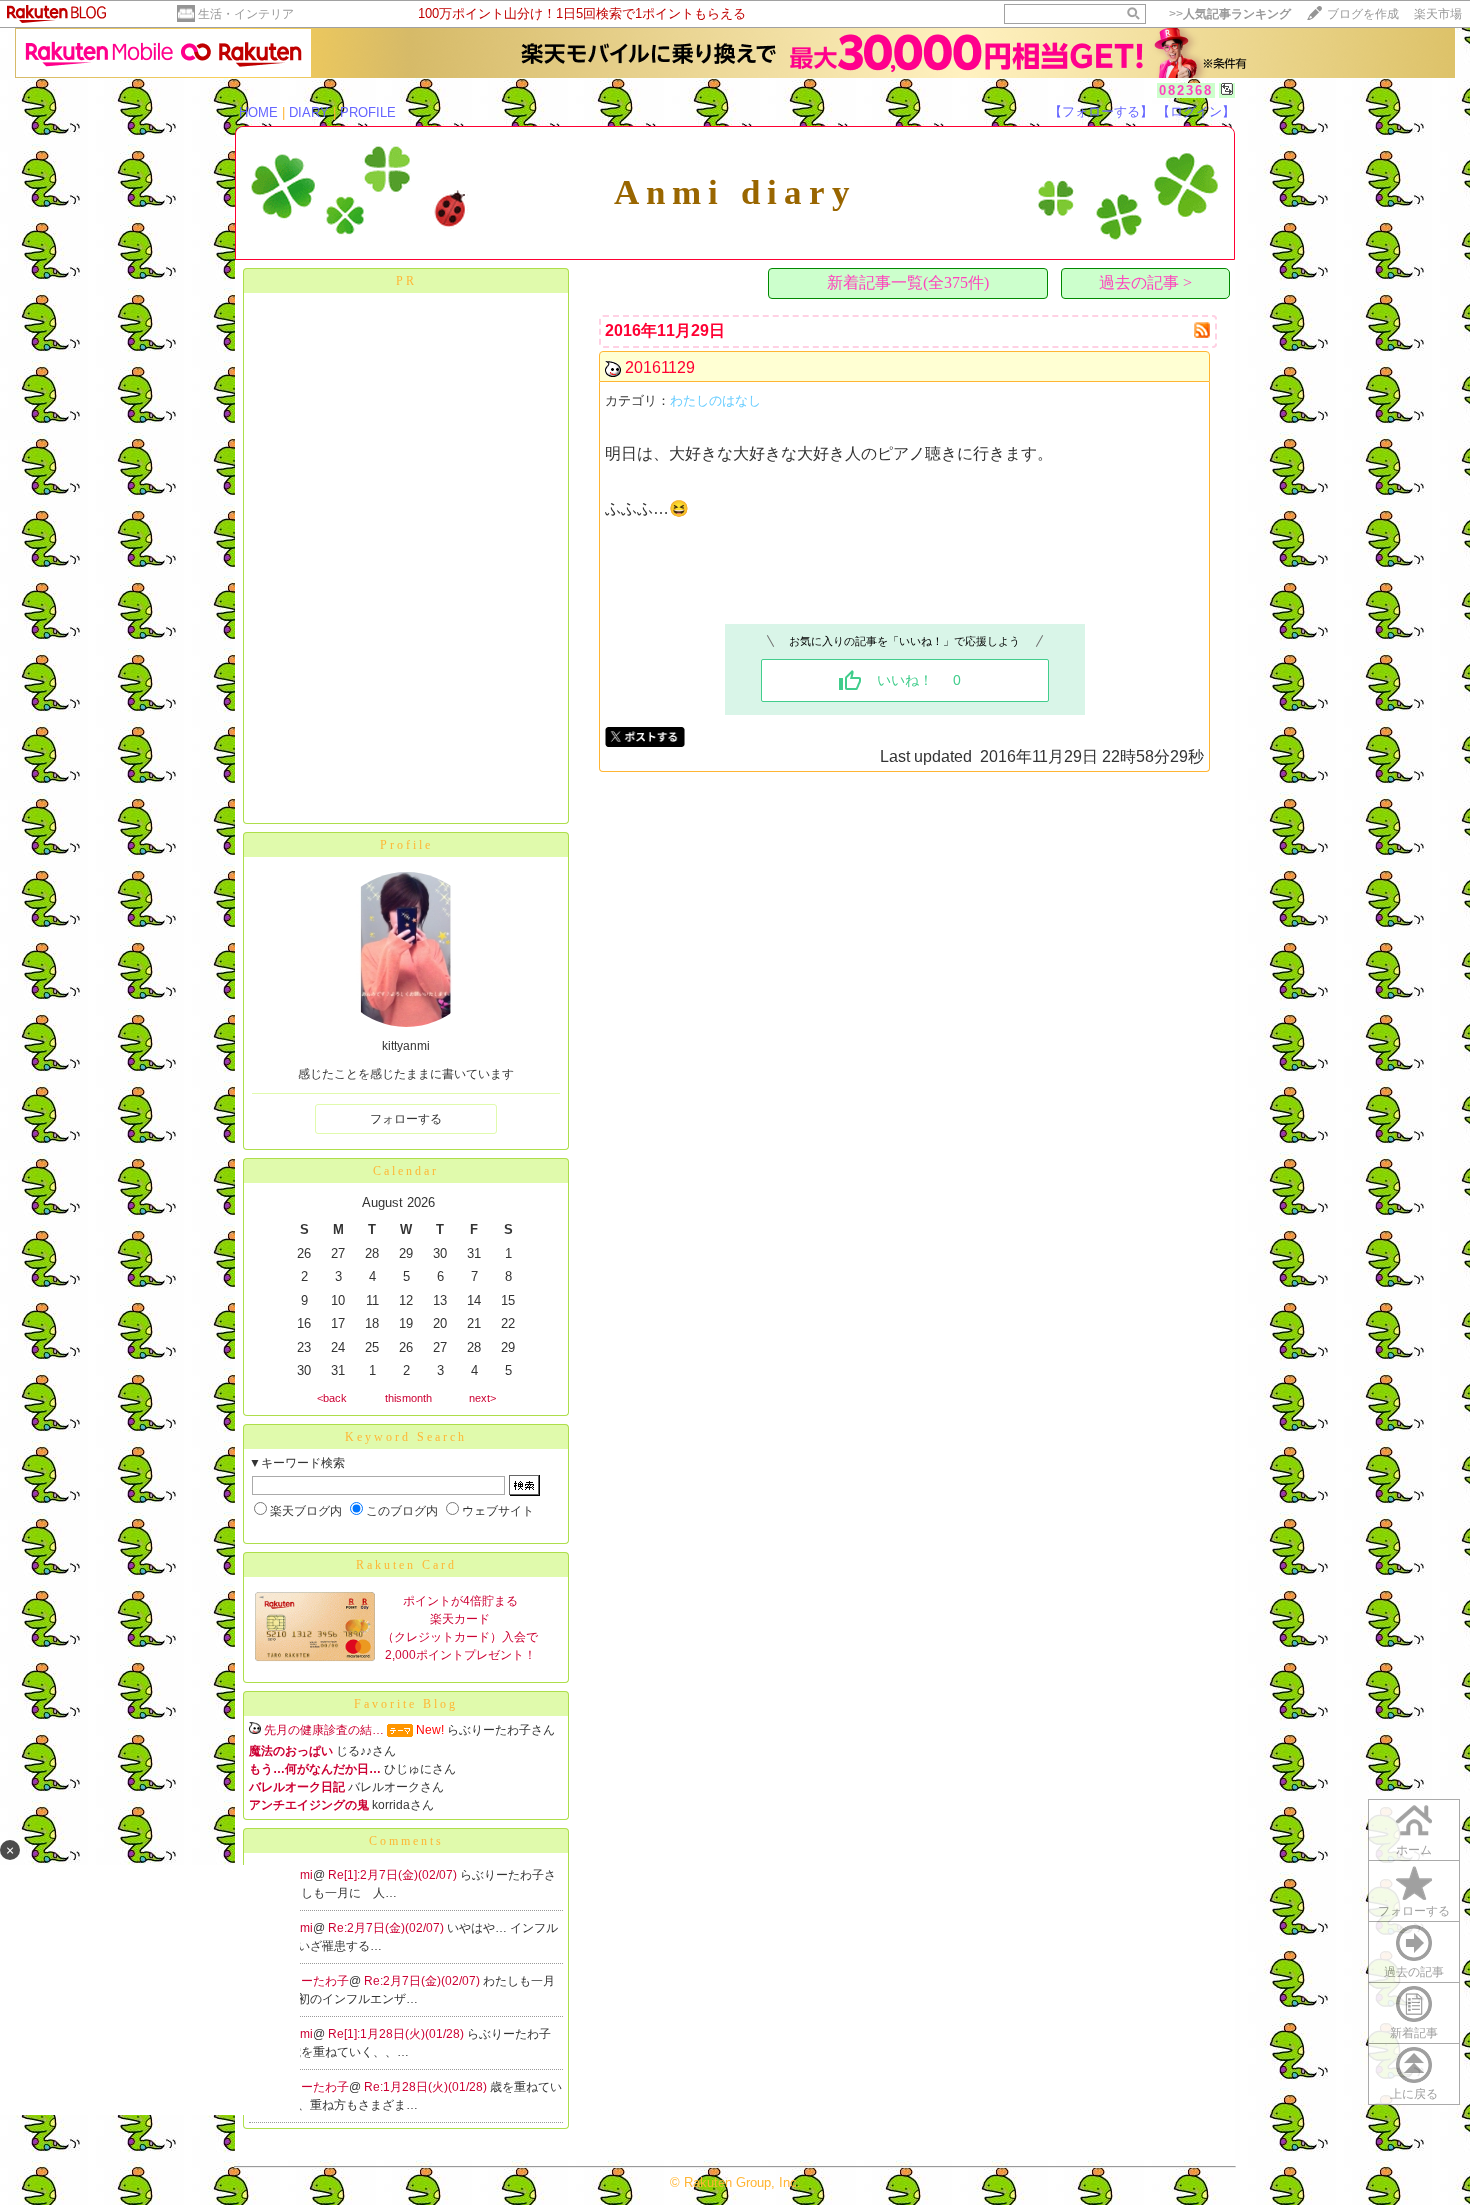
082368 (1186, 90)
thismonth (408, 1398)
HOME (258, 112)
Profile (406, 845)
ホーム (1414, 1850)
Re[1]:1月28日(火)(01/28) (397, 2034)
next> (482, 1398)
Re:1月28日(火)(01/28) (427, 2087)
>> (1230, 14)
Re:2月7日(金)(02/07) (387, 1928)
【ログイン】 (1196, 111)
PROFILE (368, 112)
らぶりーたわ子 (307, 1981)
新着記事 (1414, 2033)
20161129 (660, 367)
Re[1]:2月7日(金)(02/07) (394, 1875)
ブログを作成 (1363, 14)
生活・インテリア (246, 14)
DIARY (309, 112)
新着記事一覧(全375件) (908, 282)
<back (332, 1398)
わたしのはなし (715, 400)
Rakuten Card (406, 1565)
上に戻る (1414, 2094)
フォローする (406, 1119)
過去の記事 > (1145, 282)
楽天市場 (1438, 14)
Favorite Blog (406, 1704)
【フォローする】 (1101, 111)
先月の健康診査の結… (324, 1730)
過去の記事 (1414, 1972)
